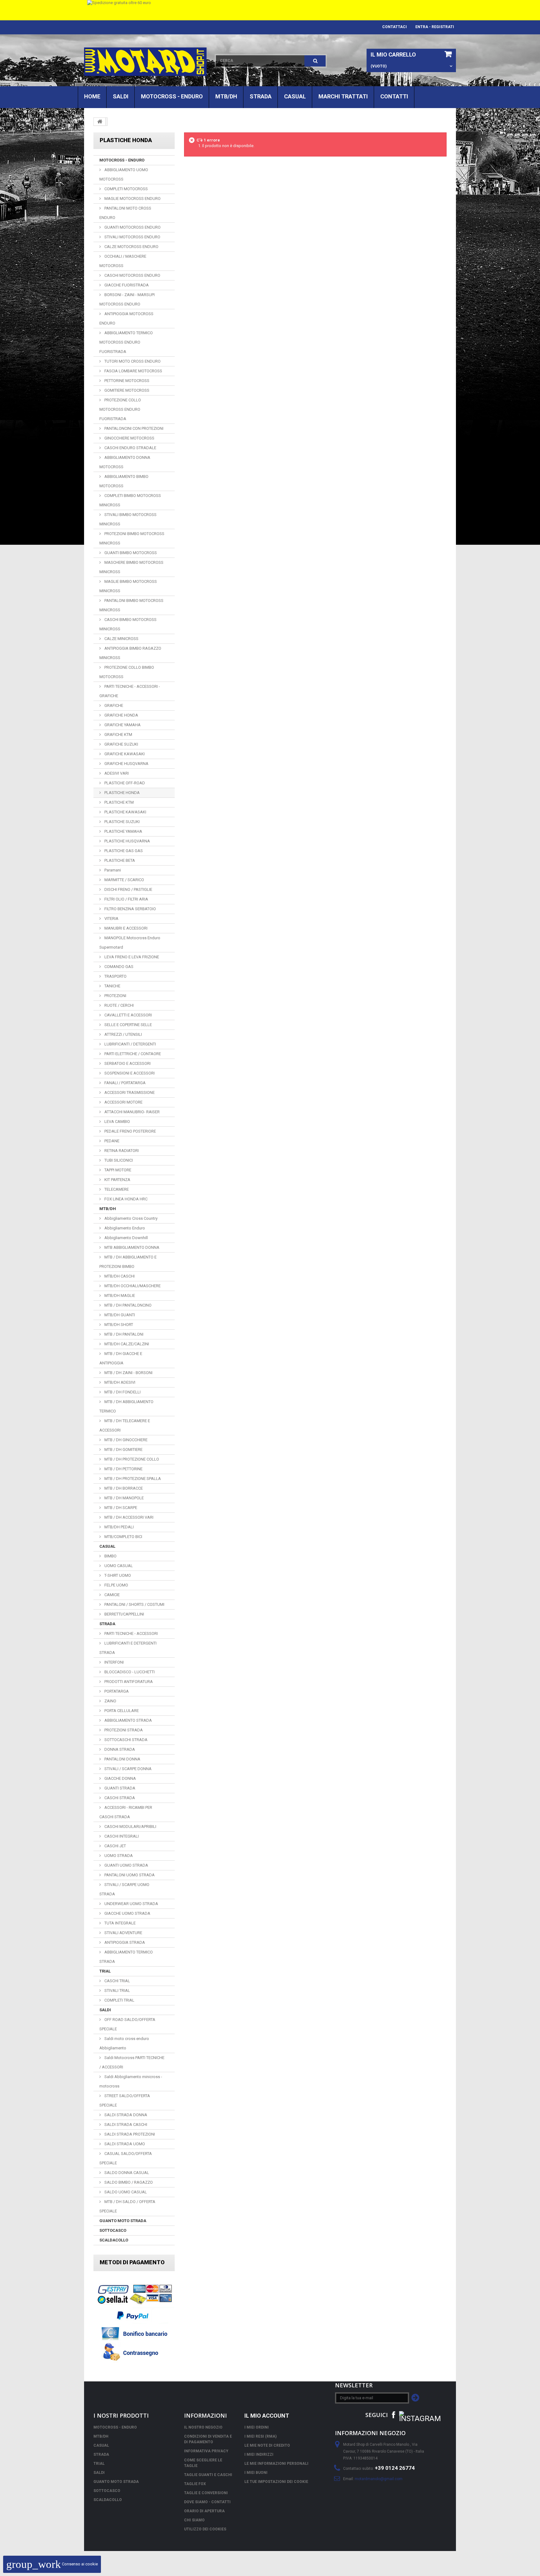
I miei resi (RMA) (260, 2436)
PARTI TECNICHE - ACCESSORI (131, 1633)
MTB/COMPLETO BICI (123, 1537)
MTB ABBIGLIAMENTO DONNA (131, 1247)
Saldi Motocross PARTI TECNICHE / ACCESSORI (132, 2062)
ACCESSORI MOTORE (123, 1102)
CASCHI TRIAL (117, 1981)
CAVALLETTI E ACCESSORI (128, 1015)
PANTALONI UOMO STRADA (129, 1875)
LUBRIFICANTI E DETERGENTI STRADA (128, 1648)
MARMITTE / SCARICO (124, 880)
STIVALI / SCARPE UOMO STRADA (124, 1889)
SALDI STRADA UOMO (124, 2144)
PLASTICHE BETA (119, 860)
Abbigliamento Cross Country (130, 1218)
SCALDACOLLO (114, 2240)
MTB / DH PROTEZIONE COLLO (131, 1459)
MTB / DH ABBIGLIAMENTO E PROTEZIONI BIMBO (128, 1262)
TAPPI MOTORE (117, 1170)
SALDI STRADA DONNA (125, 2115)
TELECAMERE (116, 1189)
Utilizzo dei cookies (205, 2529)
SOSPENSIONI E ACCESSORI (129, 1073)
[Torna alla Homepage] (100, 122)
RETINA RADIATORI (121, 1151)
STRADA (261, 96)
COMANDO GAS (118, 967)
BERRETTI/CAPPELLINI (124, 1614)
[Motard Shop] (145, 62)
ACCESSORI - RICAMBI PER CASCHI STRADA (126, 1812)
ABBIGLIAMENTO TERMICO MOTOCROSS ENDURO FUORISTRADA (126, 342)
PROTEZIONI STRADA (123, 1730)
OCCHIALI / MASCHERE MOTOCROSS (123, 261)
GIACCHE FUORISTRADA (126, 285)
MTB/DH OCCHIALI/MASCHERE (132, 1286)
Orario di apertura (204, 2511)
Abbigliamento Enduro (124, 1228)
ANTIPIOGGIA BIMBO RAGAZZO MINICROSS (130, 653)
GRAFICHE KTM (118, 735)
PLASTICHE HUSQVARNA (127, 841)
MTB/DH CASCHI (119, 1276)
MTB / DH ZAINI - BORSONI (128, 1373)
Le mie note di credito (267, 2445)
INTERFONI (114, 1662)
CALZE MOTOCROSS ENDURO (131, 247)
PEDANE (111, 1141)
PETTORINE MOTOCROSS (126, 381)
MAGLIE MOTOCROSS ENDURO (132, 199)
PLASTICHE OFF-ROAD (124, 783)
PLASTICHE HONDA (122, 793)
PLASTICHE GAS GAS (123, 851)
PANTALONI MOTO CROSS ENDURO (125, 213)
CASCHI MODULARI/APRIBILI (130, 1827)
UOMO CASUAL (118, 1566)
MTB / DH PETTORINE (123, 1469)
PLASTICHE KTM (119, 802)
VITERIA (111, 918)
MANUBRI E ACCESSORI (125, 928)
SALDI (121, 96)
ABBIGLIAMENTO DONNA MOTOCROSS (125, 462)
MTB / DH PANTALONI (123, 1334)
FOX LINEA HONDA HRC (125, 1199)
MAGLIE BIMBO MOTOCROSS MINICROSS (128, 586)
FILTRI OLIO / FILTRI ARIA (126, 899)
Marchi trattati (343, 96)
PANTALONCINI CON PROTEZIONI (133, 428)
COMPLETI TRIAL (119, 2000)
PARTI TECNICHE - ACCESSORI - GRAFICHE (130, 691)
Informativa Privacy (206, 2451)
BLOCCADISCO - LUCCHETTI (129, 1672)
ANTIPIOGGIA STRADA (124, 1942)
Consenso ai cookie (52, 2564)
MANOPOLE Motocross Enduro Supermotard (130, 943)
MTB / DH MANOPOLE (124, 1498)
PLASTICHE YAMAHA (123, 831)
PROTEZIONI (115, 996)
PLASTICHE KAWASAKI (125, 812)
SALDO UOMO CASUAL (125, 2192)
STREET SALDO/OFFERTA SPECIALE (125, 2100)
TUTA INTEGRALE (120, 1923)
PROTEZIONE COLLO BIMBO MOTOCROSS (127, 672)
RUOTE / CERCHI (119, 1005)
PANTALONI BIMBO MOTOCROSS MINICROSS (131, 605)
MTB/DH (226, 96)
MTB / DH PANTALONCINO (127, 1305)
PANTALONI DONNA (122, 1759)
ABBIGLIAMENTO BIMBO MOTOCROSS (124, 481)
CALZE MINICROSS (121, 639)
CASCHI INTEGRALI (121, 1836)
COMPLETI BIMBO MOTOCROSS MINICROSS (130, 500)
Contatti (394, 96)
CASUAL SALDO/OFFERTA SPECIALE (126, 2158)
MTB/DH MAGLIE (119, 1295)
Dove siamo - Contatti (207, 2502)
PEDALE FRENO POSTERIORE (130, 1131)
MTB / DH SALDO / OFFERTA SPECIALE (127, 2206)
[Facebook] (393, 2414)
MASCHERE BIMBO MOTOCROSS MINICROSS (131, 567)
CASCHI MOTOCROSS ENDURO (132, 275)
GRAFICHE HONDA (121, 715)
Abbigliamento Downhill (126, 1238)
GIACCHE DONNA (120, 1778)
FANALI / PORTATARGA (125, 1083)
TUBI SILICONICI (118, 1160)
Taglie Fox (195, 2484)
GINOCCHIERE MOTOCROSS (129, 438)
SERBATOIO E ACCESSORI (127, 1063)
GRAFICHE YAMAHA (122, 725)
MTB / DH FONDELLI (122, 1392)
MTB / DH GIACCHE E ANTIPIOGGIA (121, 1358)
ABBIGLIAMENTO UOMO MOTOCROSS (124, 174)
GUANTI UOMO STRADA (126, 1865)
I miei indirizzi (259, 2454)
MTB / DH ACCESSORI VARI (128, 1517)
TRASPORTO (115, 976)
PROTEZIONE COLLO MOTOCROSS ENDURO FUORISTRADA (120, 409)
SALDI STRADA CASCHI (125, 2124)
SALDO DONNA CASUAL (126, 2173)
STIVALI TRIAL (117, 1990)
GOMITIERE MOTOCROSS (126, 390)
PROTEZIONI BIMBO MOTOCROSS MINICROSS (132, 538)
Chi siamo (194, 2520)
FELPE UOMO (116, 1585)
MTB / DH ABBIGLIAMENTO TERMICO (126, 1406)
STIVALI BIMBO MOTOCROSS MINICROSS (128, 519)
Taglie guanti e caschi (208, 2475)
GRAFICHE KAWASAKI (124, 754)
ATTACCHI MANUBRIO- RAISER (132, 1112)
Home (92, 96)
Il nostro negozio (203, 2427)
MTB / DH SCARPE (120, 1508)
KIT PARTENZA (117, 1180)
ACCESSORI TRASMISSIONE (129, 1092)
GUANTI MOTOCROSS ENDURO (132, 227)
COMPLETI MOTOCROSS (126, 189)
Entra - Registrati (435, 27)
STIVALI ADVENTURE (123, 1933)
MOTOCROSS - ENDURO (172, 96)
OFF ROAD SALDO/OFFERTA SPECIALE (127, 2024)
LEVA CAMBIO (117, 1122)
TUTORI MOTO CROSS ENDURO (132, 361)
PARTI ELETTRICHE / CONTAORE (132, 1054)
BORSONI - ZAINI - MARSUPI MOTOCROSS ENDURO (127, 299)
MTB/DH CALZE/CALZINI (126, 1344)
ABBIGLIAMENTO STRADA (128, 1720)
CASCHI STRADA (119, 1798)
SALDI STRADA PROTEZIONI (129, 2134)
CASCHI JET (115, 1846)
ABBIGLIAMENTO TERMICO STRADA (126, 1957)
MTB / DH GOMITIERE (123, 1449)
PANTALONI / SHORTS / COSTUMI (134, 1604)
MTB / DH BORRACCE (123, 1488)
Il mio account (267, 2416)
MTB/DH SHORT (118, 1325)
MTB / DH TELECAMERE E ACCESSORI (125, 1425)
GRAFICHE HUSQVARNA (126, 764)
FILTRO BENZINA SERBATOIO (130, 909)
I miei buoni (256, 2473)
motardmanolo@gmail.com (379, 2479)
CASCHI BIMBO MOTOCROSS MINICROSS (128, 624)
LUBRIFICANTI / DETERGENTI (130, 1044)
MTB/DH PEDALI (119, 1527)
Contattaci (395, 27)
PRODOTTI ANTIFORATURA (128, 1682)
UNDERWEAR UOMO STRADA (131, 1904)
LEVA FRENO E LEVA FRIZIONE (131, 957)
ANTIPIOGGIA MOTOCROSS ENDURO (126, 318)
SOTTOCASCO (113, 2230)
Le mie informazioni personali (276, 2464)
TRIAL (105, 1971)
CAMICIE (112, 1595)
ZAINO (110, 1701)
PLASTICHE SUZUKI (122, 822)
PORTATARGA (116, 1691)
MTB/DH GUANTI (119, 1315)
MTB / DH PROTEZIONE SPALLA (132, 1479)
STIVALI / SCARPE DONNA (127, 1769)
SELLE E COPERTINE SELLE (128, 1025)
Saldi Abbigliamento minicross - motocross (131, 2081)
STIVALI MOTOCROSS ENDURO (132, 237)
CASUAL (295, 96)
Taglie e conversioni (206, 2493)
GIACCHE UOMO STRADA (127, 1913)
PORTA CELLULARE (121, 1711)
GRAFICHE (113, 705)
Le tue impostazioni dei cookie (276, 2482)
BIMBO (110, 1556)
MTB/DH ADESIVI (119, 1382)
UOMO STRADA (118, 1856)
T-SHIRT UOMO (117, 1575)
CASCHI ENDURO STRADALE (130, 448)
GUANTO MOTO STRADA (123, 2221)
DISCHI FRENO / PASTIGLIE (128, 889)
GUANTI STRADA (119, 1788)
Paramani (112, 870)
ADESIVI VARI (116, 773)
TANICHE (112, 986)
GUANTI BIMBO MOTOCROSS (130, 553)
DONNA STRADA (119, 1749)
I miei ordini (257, 2427)
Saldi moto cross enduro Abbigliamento (124, 2043)
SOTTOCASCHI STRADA (125, 1740)
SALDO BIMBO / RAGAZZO (128, 2182)
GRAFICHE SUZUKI (121, 744)
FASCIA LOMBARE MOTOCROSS (133, 371)
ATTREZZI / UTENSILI (123, 1034)
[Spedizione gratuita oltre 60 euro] (270, 10)
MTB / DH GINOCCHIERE (125, 1440)
